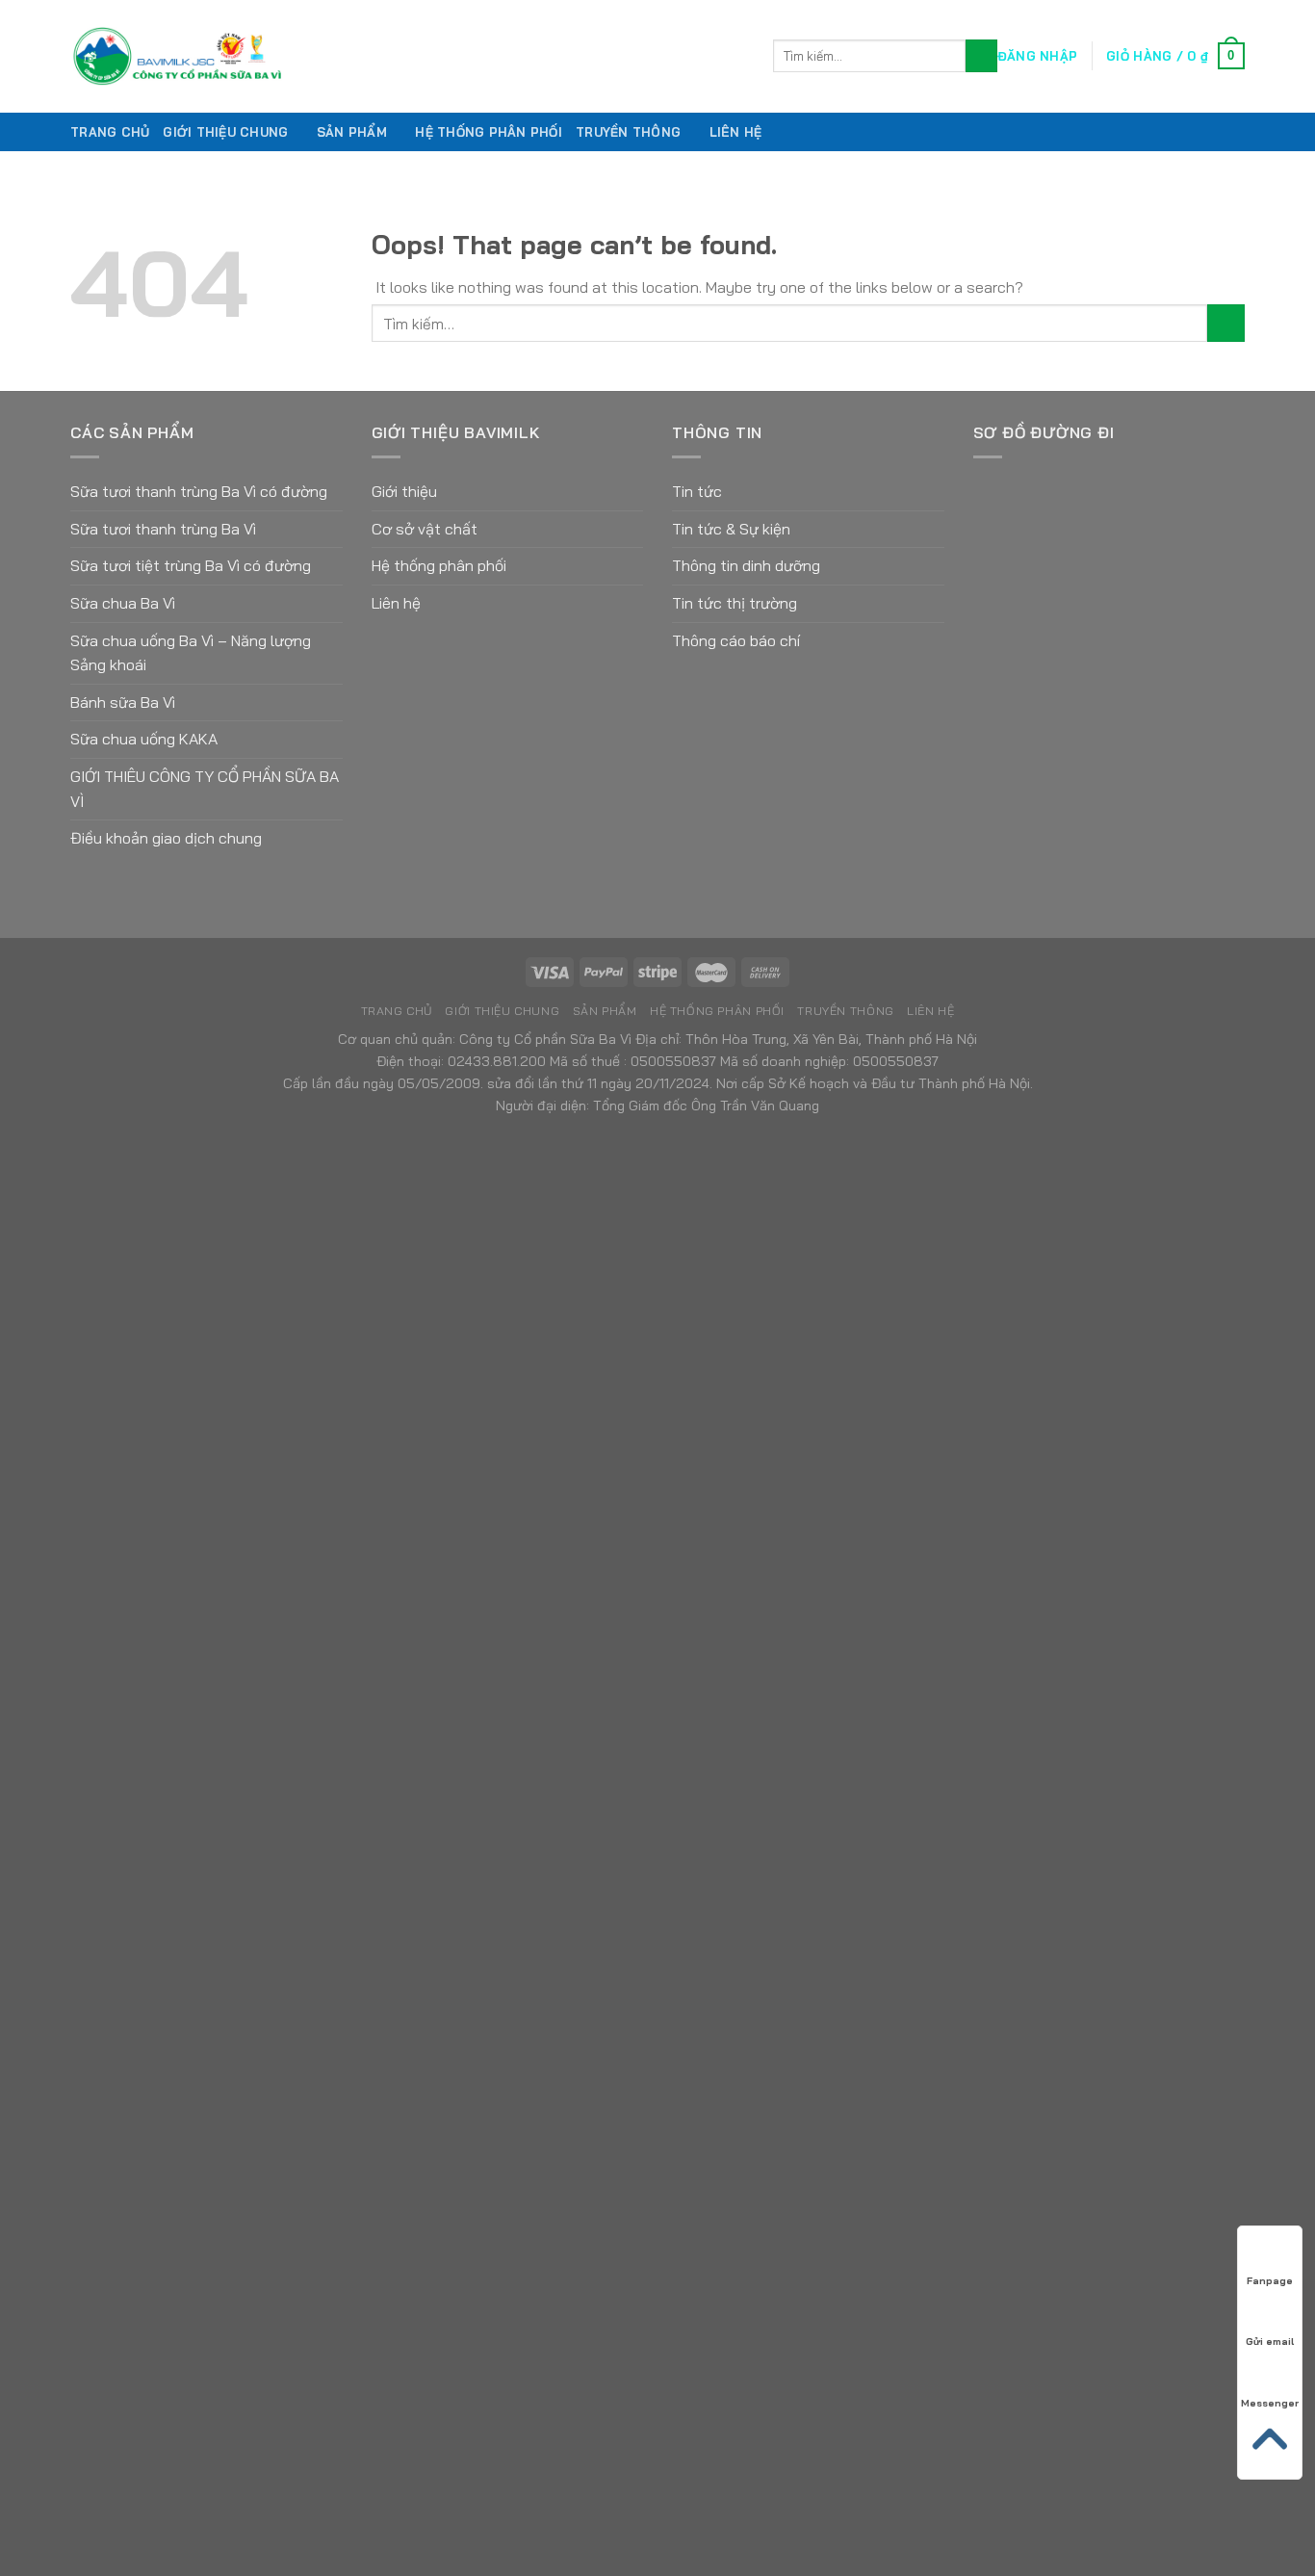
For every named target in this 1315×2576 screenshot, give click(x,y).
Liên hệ (736, 132)
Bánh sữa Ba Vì (123, 702)
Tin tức (697, 491)
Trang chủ (110, 132)
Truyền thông (628, 132)
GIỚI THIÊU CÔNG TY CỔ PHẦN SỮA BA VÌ (205, 789)
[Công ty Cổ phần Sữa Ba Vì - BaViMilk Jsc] (407, 56)
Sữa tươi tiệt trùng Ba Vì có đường (191, 565)
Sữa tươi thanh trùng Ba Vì (163, 529)
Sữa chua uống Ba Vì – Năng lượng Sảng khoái (191, 653)
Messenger (1270, 2403)
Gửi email (1270, 2342)
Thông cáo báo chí (736, 640)
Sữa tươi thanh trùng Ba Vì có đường (199, 491)
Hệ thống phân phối (439, 565)
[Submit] (981, 56)
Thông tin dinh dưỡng (746, 565)
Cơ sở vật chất (425, 529)
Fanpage (1270, 2281)
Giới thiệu (404, 491)
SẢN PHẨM (352, 132)
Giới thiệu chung (225, 132)
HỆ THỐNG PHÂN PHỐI (489, 132)
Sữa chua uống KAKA (144, 739)
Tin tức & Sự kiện (731, 529)
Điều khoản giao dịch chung (166, 838)
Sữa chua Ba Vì (123, 603)
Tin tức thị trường (735, 603)
